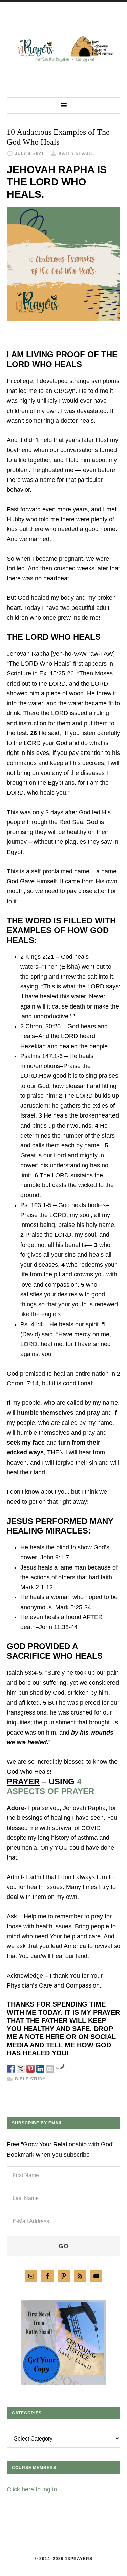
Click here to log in (32, 2489)
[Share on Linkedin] (40, 2069)
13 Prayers (63, 49)
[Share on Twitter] (21, 2069)
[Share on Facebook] (11, 2069)
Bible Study (30, 2079)
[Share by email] (50, 2069)
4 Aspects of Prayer (50, 1786)
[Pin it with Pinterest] (30, 2069)
